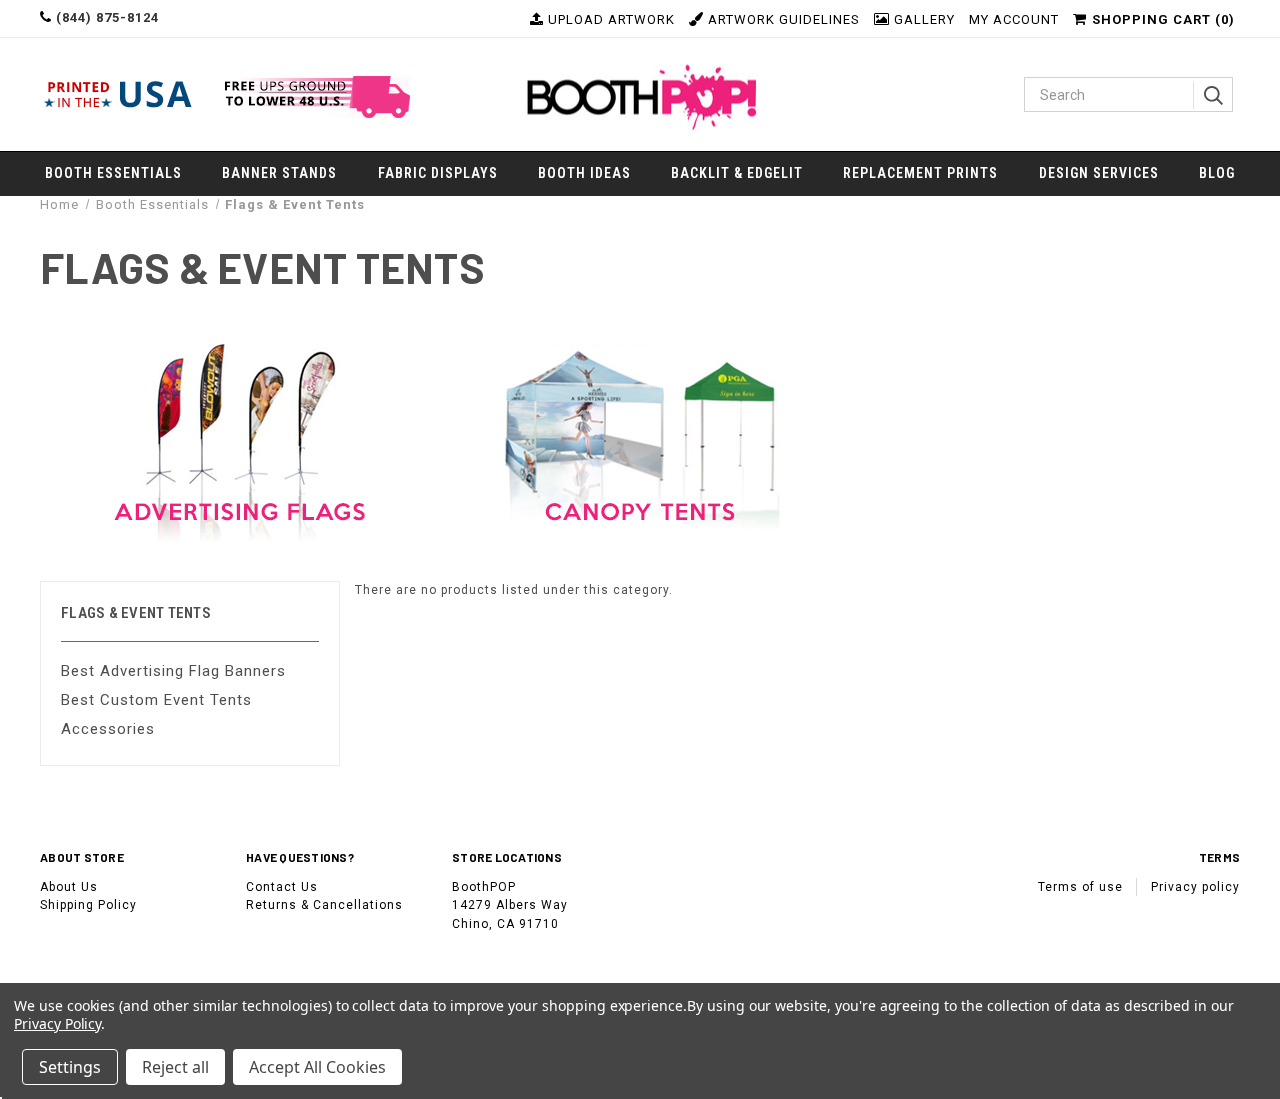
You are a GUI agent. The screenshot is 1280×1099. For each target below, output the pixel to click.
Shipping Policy (88, 905)
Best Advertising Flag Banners (173, 671)
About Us (69, 887)
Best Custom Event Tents (156, 700)
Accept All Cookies (317, 1067)
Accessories (108, 729)
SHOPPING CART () (1163, 19)
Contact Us (282, 887)
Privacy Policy (57, 1023)
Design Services (1099, 173)
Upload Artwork (609, 19)
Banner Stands (279, 173)
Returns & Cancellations (324, 905)
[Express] (153, 969)
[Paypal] (196, 969)
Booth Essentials (113, 173)
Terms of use (1080, 887)
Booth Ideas (584, 173)
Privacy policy (1195, 887)
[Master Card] (109, 969)
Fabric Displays (438, 173)
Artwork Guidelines (782, 19)
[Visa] (63, 969)
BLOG (1217, 173)
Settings (70, 1067)
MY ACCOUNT (1014, 19)
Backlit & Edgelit (737, 173)
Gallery (922, 19)
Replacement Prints (920, 173)
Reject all (175, 1067)
